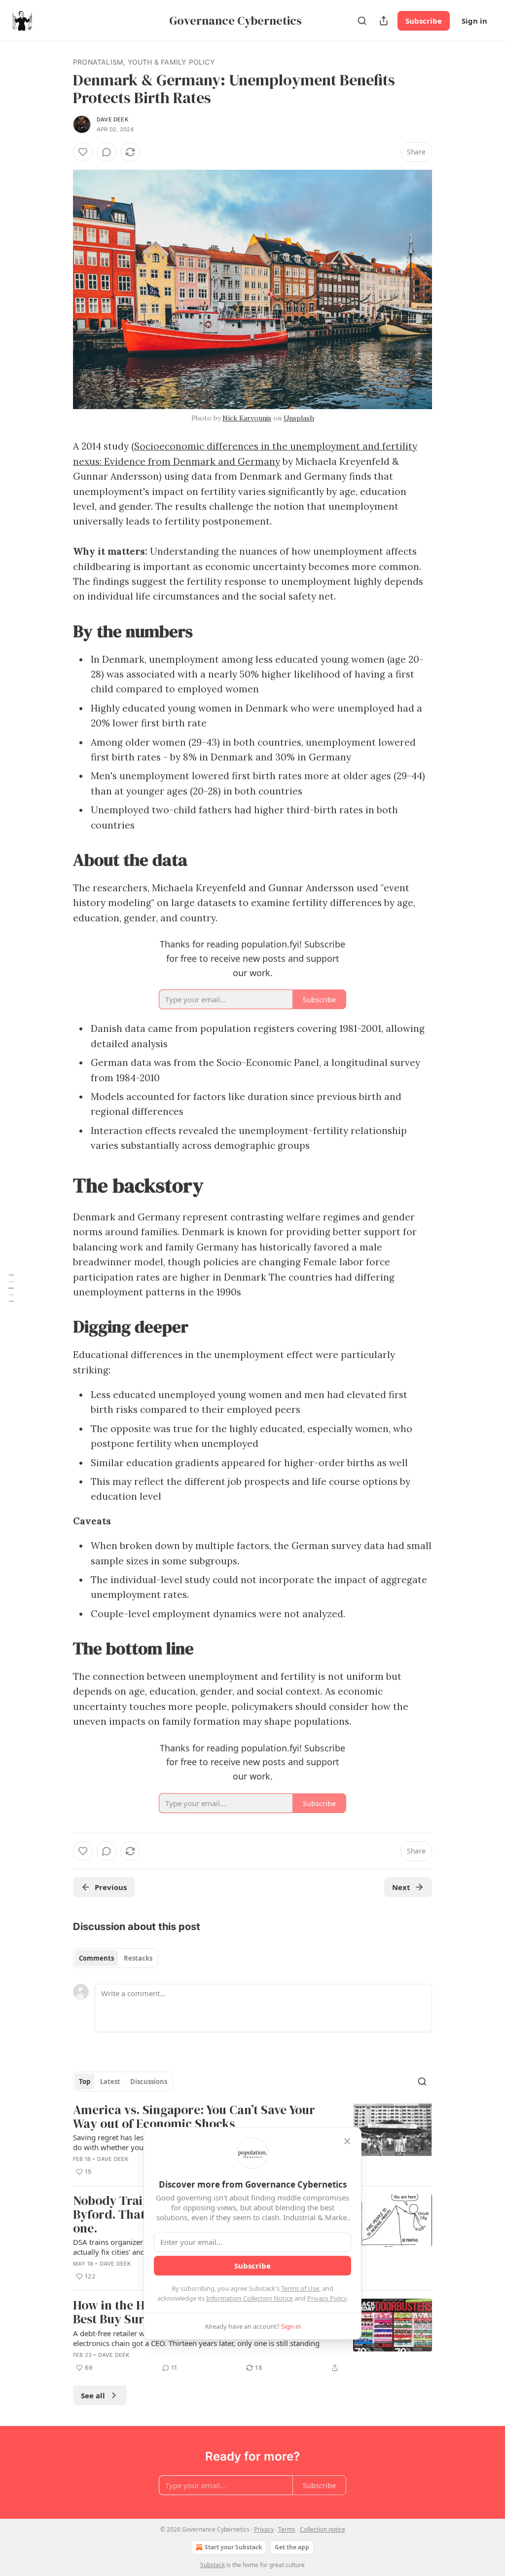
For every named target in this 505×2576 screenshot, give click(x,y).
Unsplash (299, 418)
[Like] (83, 152)
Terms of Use (300, 2288)
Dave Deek (112, 119)
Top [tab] (85, 2082)
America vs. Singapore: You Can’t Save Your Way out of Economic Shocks (194, 2117)
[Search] (362, 21)
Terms (287, 2529)
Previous (111, 1887)
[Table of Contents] (11, 1288)
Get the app (292, 2547)
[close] (347, 2141)
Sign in (474, 21)
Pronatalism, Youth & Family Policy (144, 62)
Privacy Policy (327, 2298)
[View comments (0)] (107, 152)
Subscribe (424, 21)
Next (401, 1887)
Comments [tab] (96, 1958)
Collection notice (323, 2529)
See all (93, 2395)
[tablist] (116, 1958)
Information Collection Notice (250, 2298)
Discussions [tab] (149, 2082)
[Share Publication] (384, 21)
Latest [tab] (110, 2082)
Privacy (264, 2529)
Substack (213, 2565)
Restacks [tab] (138, 1958)
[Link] (59, 631)
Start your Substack (233, 2547)
